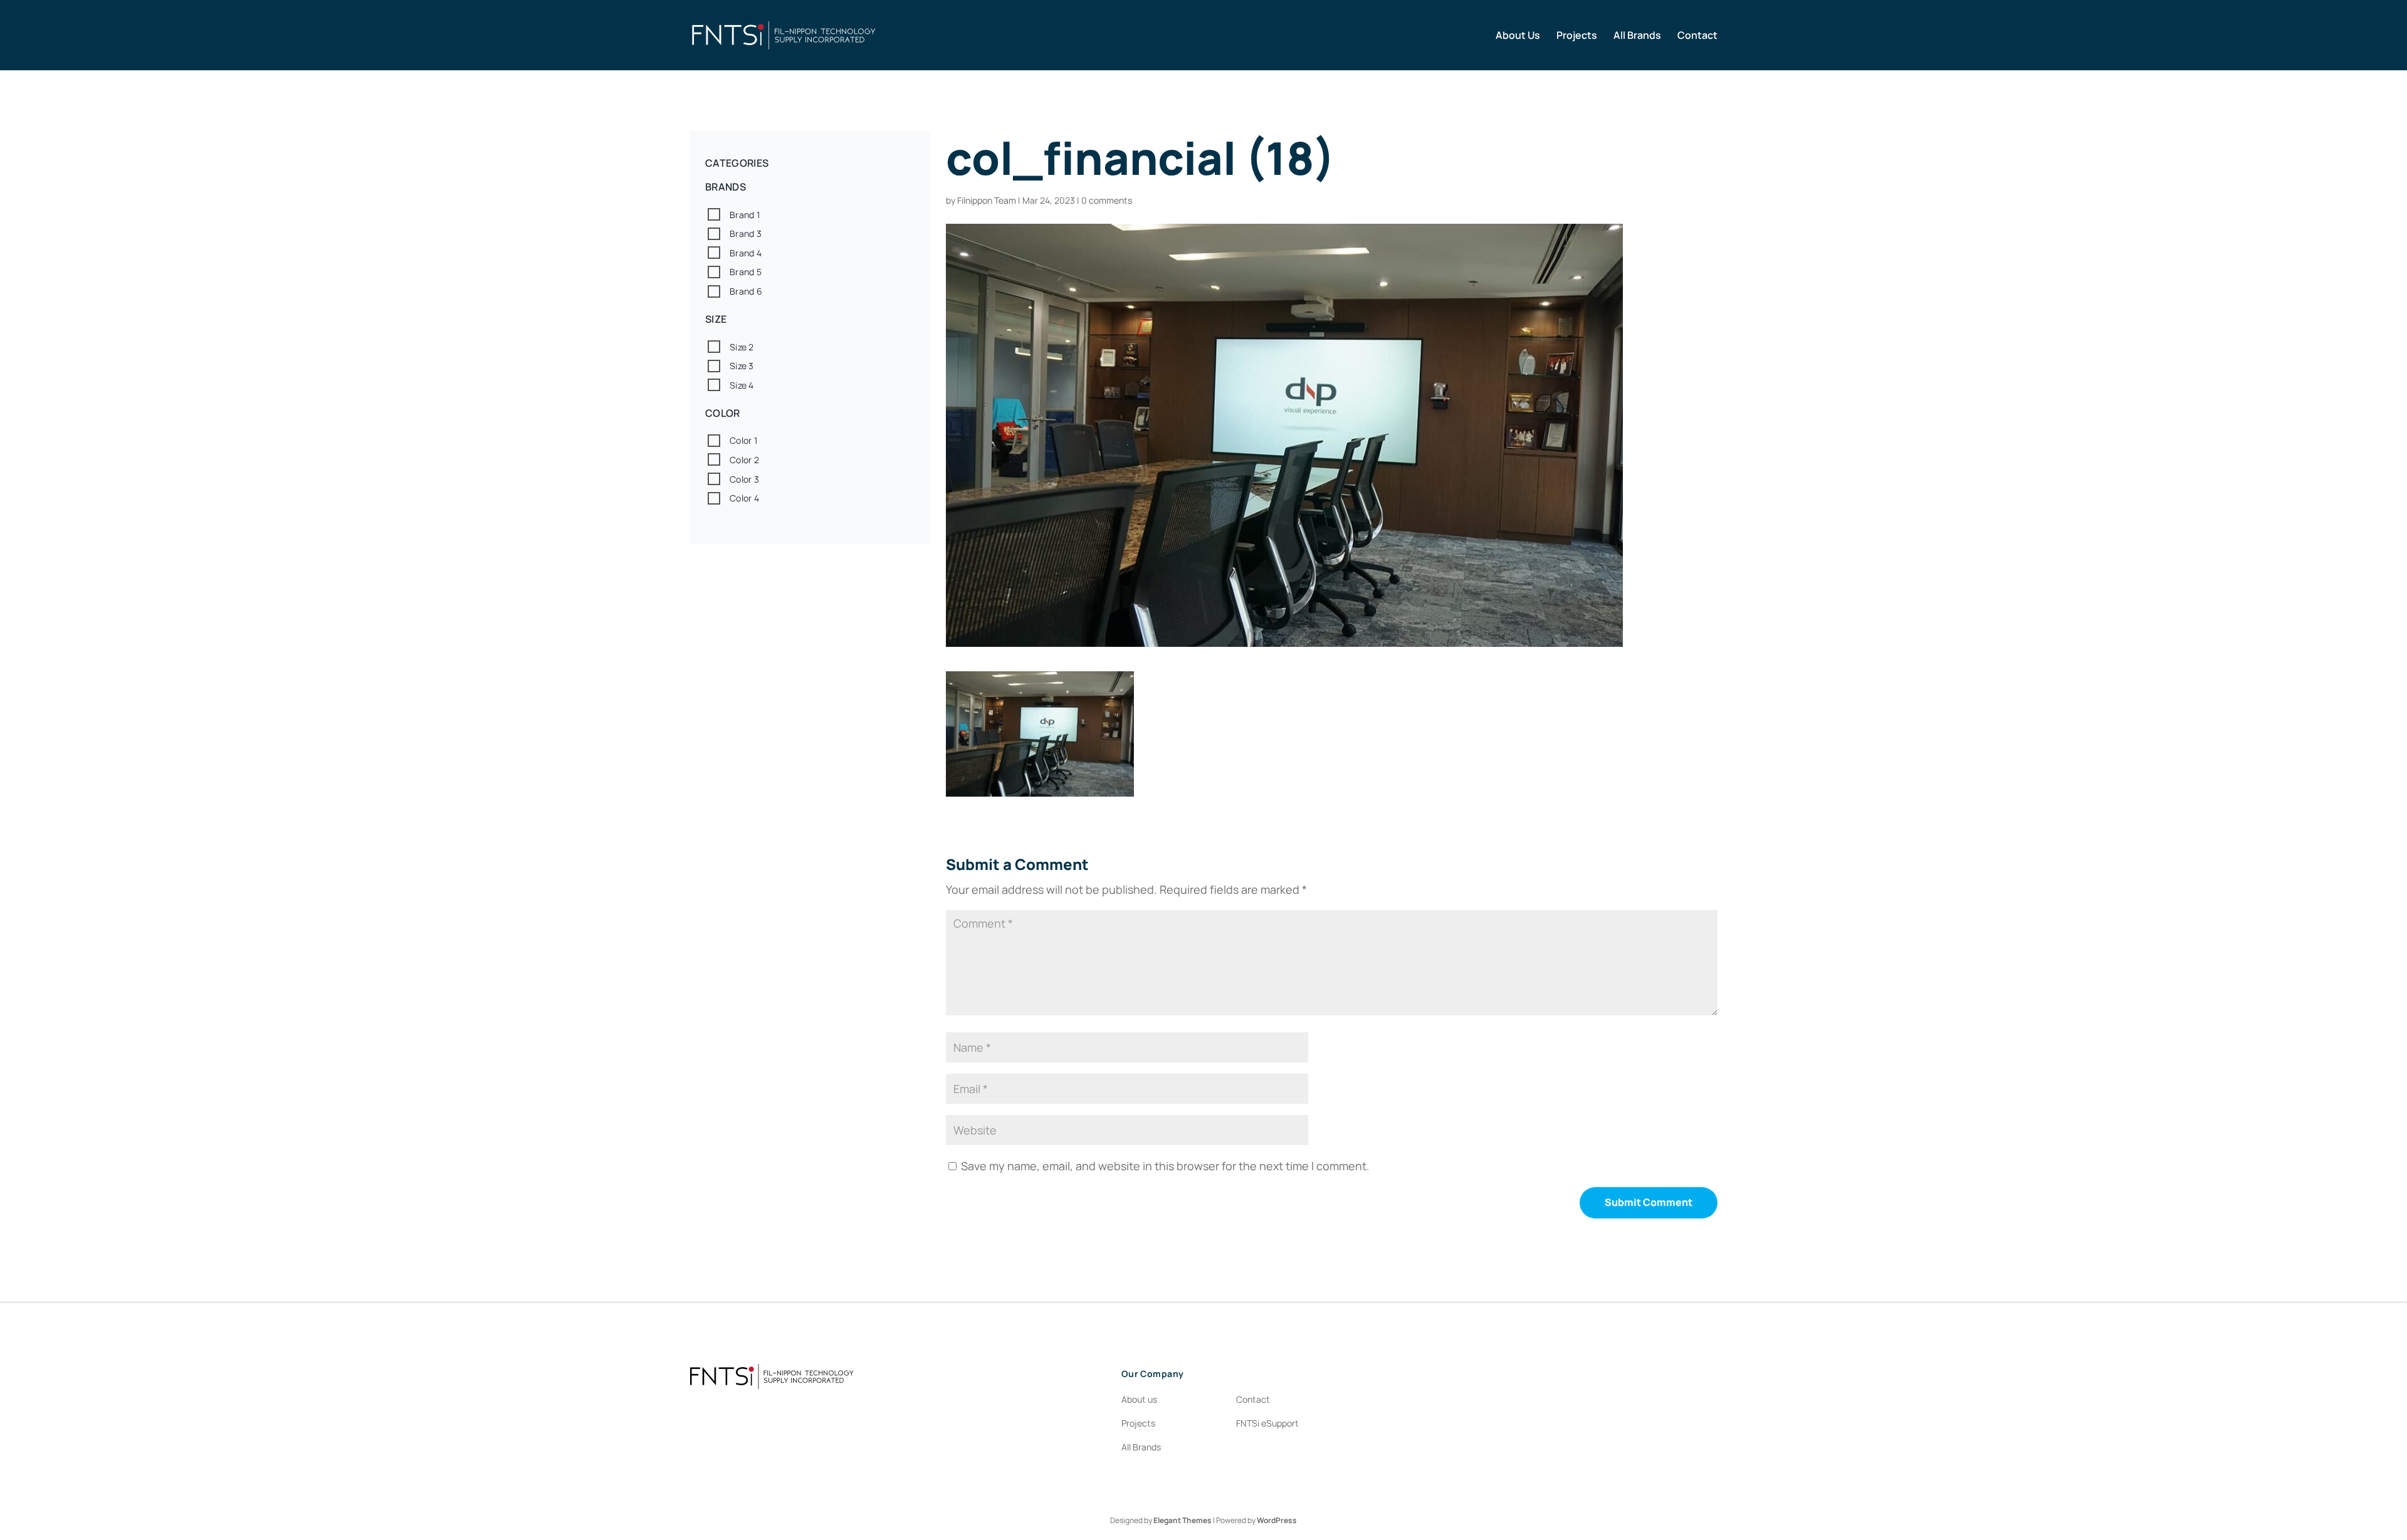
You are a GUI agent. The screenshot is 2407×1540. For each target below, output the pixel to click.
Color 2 (744, 460)
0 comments (1107, 200)
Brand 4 (746, 253)
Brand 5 (746, 272)
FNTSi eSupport (1267, 1423)
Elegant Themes (1183, 1520)
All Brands (1637, 36)
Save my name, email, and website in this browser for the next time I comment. (1165, 1166)
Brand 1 (745, 215)
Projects (1577, 36)
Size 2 (742, 347)
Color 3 (744, 479)
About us (1139, 1399)
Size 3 (742, 366)
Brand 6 (746, 291)
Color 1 (743, 440)
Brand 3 (746, 233)
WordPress (1277, 1520)
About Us (1518, 36)
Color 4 (744, 498)
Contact (1697, 36)
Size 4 (742, 385)
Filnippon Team (987, 200)
